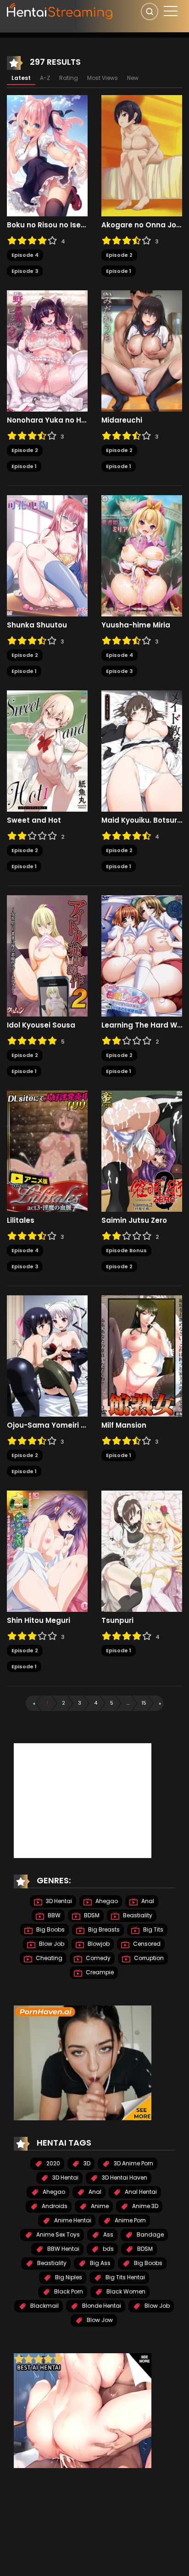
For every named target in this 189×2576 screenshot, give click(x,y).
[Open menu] (171, 11)
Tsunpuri (117, 1621)
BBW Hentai (63, 2249)
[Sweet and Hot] (47, 751)
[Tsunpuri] (142, 1551)
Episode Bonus (126, 1250)
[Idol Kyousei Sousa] (47, 955)
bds (108, 2249)
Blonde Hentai (101, 2306)
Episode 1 (119, 271)
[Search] (150, 11)
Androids (54, 2206)
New (133, 78)
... (128, 1703)
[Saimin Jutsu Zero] (142, 1151)
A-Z (45, 78)
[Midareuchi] (142, 350)
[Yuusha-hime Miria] (142, 555)
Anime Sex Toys (57, 2234)
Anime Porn (130, 2220)
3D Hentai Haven (124, 2178)
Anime (99, 2206)
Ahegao (106, 1901)
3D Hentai (58, 1901)
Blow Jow (99, 2320)
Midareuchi (122, 420)
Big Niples (68, 2277)
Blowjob (98, 1944)
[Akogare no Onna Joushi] (142, 155)
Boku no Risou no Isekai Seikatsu (47, 225)
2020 (53, 2163)
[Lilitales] (47, 1151)
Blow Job (51, 1944)
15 (144, 1703)
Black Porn (68, 2291)
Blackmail (44, 2306)
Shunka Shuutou (37, 625)
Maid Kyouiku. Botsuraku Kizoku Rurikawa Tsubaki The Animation (142, 820)
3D (86, 2163)
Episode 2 (119, 255)
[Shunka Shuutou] (47, 555)
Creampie (99, 1972)
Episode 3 (25, 271)
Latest (21, 78)
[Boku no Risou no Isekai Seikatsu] (47, 155)
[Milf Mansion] (142, 1356)
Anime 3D (145, 2206)
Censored (146, 1944)
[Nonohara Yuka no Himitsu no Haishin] (47, 350)
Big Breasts (103, 1929)
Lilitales (21, 1220)
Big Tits (153, 1929)
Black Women (125, 2291)
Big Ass (100, 2263)
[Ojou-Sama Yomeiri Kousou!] (47, 1356)
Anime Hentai (72, 2220)
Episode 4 (25, 255)
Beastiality (137, 1915)
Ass (108, 2234)
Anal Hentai (140, 2192)
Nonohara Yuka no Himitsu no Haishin (47, 420)
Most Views (103, 78)
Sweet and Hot (34, 820)
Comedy (97, 1958)
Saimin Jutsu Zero (134, 1220)
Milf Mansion (124, 1425)
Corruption (148, 1958)
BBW (53, 1915)
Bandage (150, 2234)
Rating (69, 78)
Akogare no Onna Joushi (142, 225)
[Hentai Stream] (60, 10)
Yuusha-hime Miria (136, 625)
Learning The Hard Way (142, 1025)
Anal (147, 1901)
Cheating (48, 1958)
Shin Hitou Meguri (39, 1621)
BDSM (91, 1915)
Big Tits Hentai (125, 2277)
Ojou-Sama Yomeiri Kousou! (47, 1425)
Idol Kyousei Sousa (41, 1025)
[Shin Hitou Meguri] (47, 1551)
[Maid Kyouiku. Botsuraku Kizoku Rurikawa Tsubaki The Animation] (142, 751)
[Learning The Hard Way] (142, 955)
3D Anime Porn (133, 2163)
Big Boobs (50, 1929)
